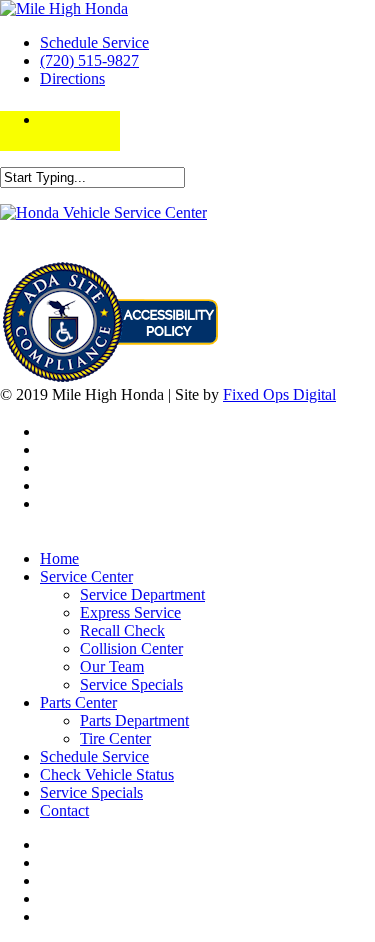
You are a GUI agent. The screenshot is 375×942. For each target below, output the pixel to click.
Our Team (112, 666)
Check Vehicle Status (107, 774)
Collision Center (131, 648)
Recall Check (122, 630)
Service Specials (131, 684)
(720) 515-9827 (89, 60)
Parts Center (78, 702)
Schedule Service (94, 42)
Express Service (130, 612)
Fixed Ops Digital (279, 394)
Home (59, 558)
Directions (72, 78)
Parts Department (134, 720)
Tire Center (115, 738)
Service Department (142, 594)
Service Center (86, 576)
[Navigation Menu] (61, 120)
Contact (64, 810)
